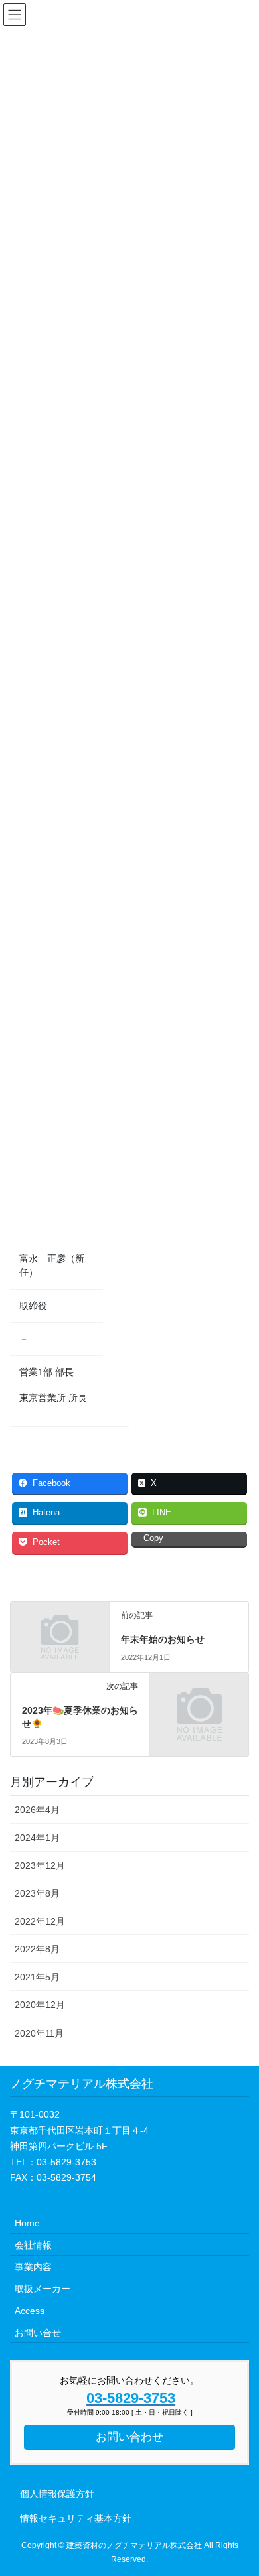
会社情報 (33, 2245)
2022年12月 (40, 1921)
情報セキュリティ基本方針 (76, 2518)
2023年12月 (40, 1865)
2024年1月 (37, 1838)
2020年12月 (40, 2005)
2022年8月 (37, 1949)
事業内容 (33, 2267)
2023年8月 (37, 1893)
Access (30, 2311)
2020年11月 (39, 2033)
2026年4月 (37, 1810)
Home (27, 2223)
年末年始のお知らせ (163, 1639)
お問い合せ (38, 2333)
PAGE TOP (253, 2481)
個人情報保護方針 (57, 2494)
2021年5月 (37, 1977)
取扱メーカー (43, 2289)
